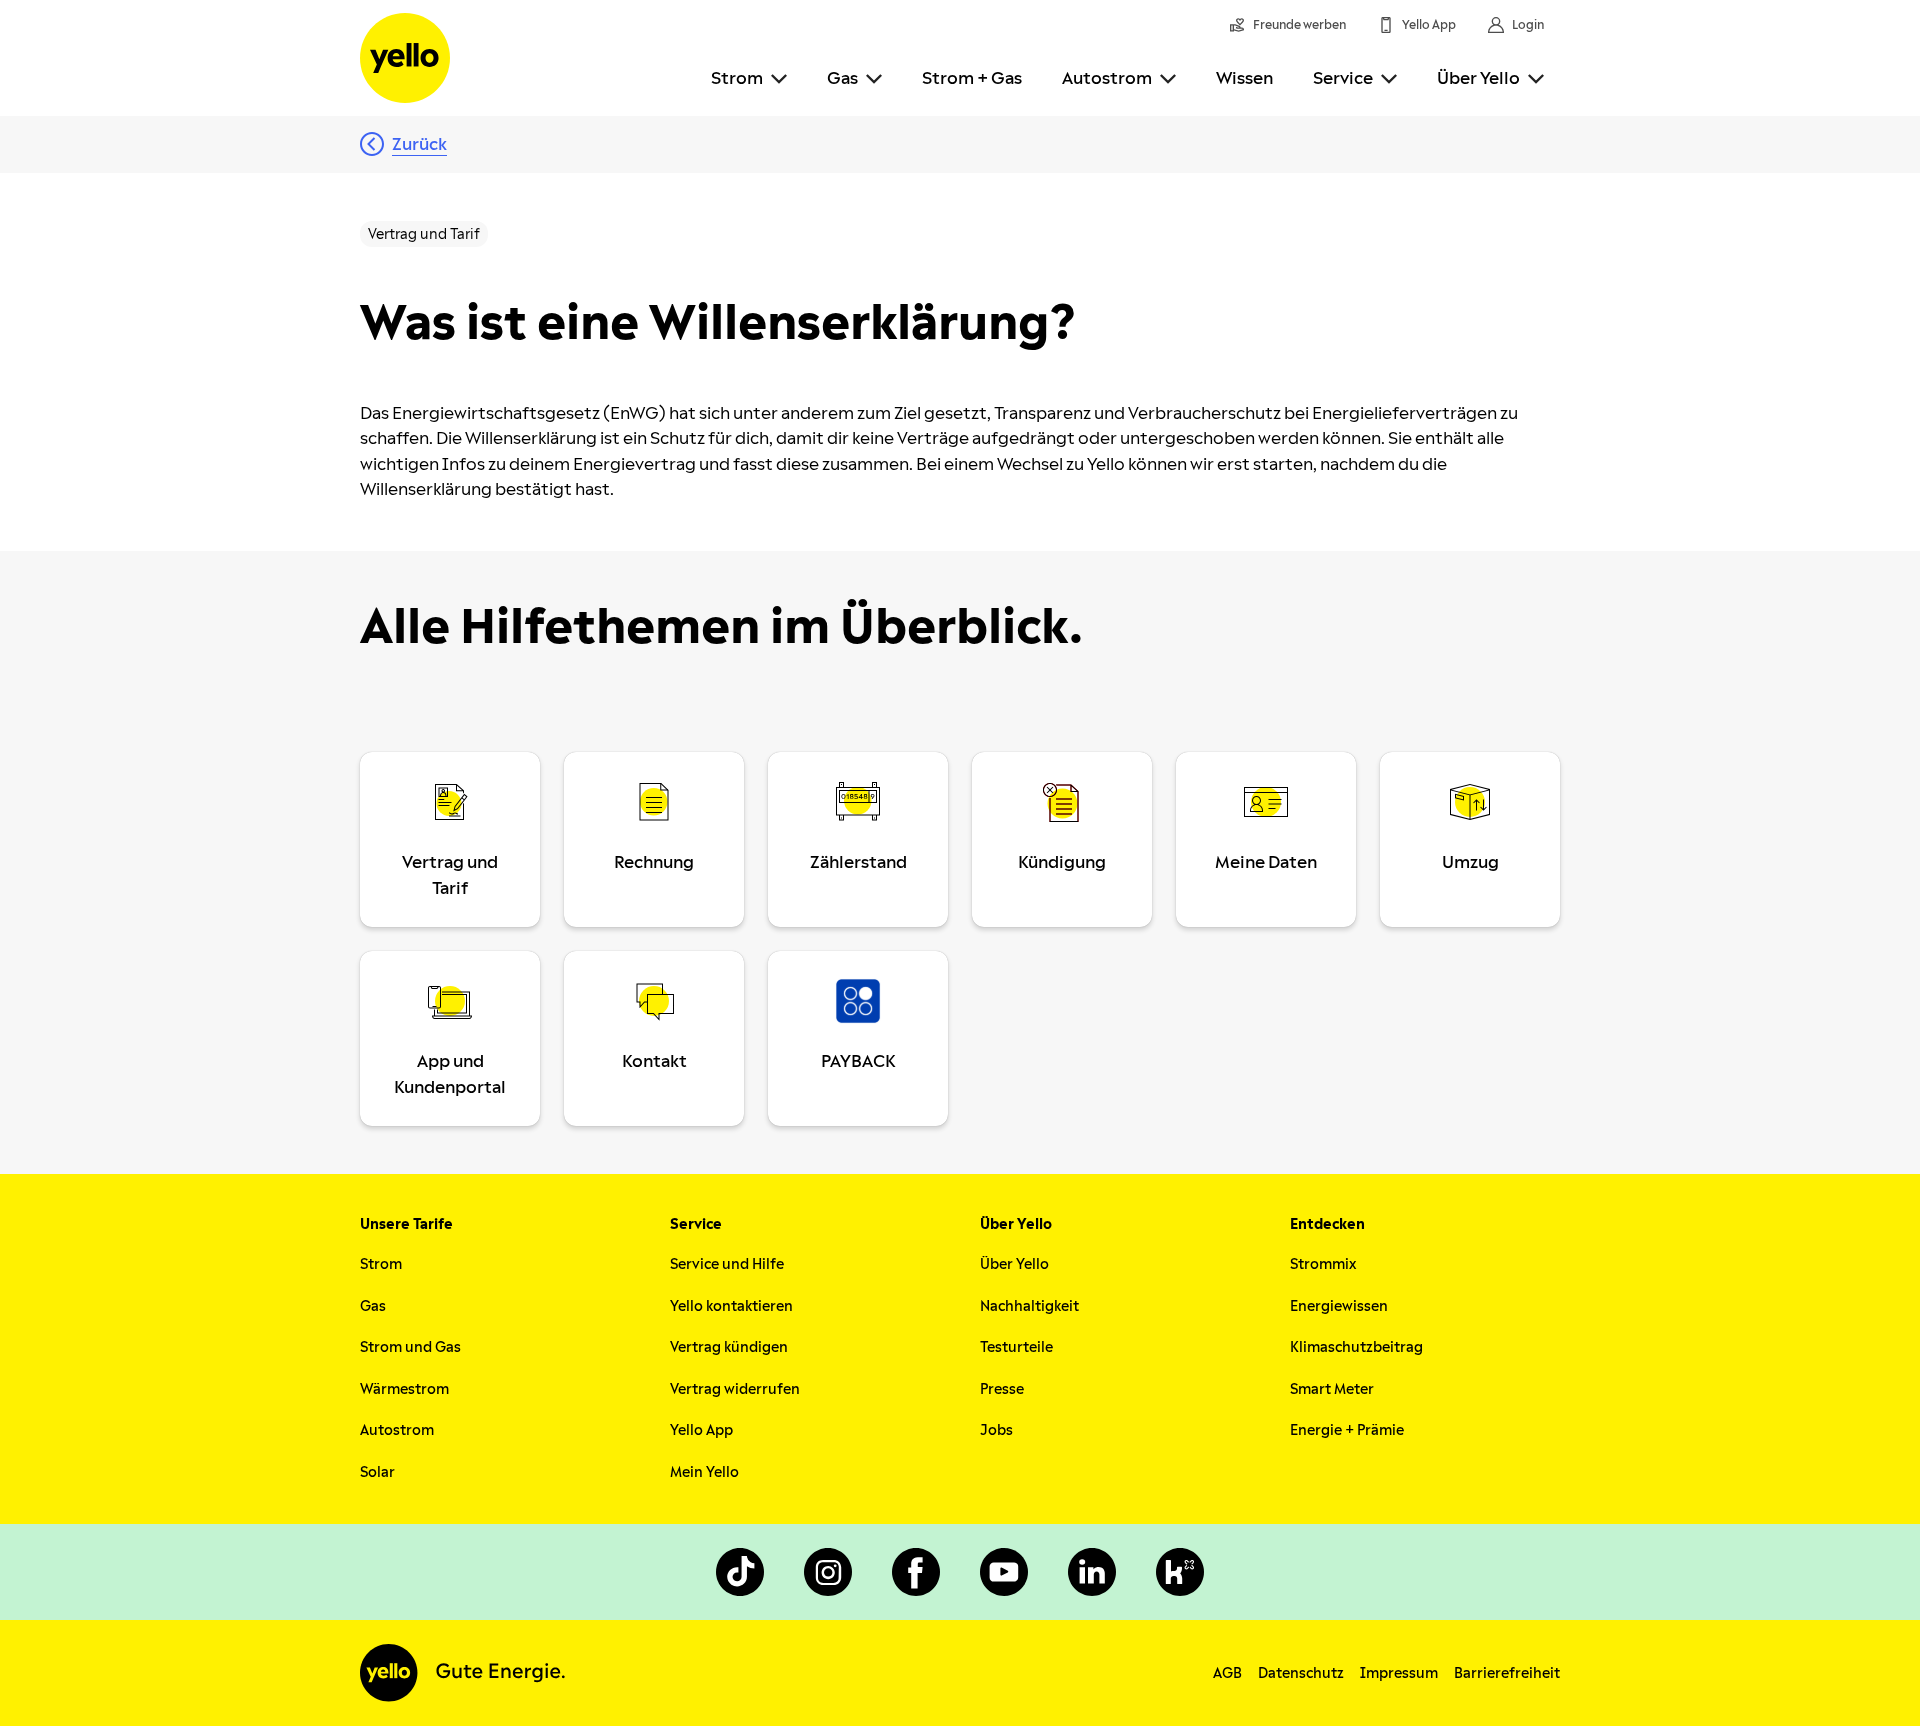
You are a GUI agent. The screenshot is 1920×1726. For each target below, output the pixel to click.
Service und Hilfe (727, 1264)
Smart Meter (1332, 1389)
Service (1343, 78)
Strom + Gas (972, 78)
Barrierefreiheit (1507, 1673)
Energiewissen (1339, 1306)
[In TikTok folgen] (740, 1572)
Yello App (701, 1430)
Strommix (1323, 1264)
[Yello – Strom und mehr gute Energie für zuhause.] (405, 58)
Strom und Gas (410, 1347)
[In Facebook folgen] (916, 1572)
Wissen (1244, 78)
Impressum (1399, 1673)
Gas (842, 78)
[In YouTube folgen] (1004, 1572)
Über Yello (1478, 78)
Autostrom (1107, 78)
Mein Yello (704, 1472)
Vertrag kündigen (729, 1347)
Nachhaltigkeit (1029, 1306)
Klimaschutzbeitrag (1356, 1347)
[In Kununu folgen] (1180, 1572)
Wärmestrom (404, 1389)
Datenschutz (1301, 1673)
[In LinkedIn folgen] (1092, 1572)
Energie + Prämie (1347, 1430)
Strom (737, 78)
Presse (1002, 1389)
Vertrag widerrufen (735, 1389)
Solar (377, 1472)
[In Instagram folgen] (828, 1572)
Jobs (996, 1430)
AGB (1227, 1673)
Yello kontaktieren (731, 1306)
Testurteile (1016, 1347)
